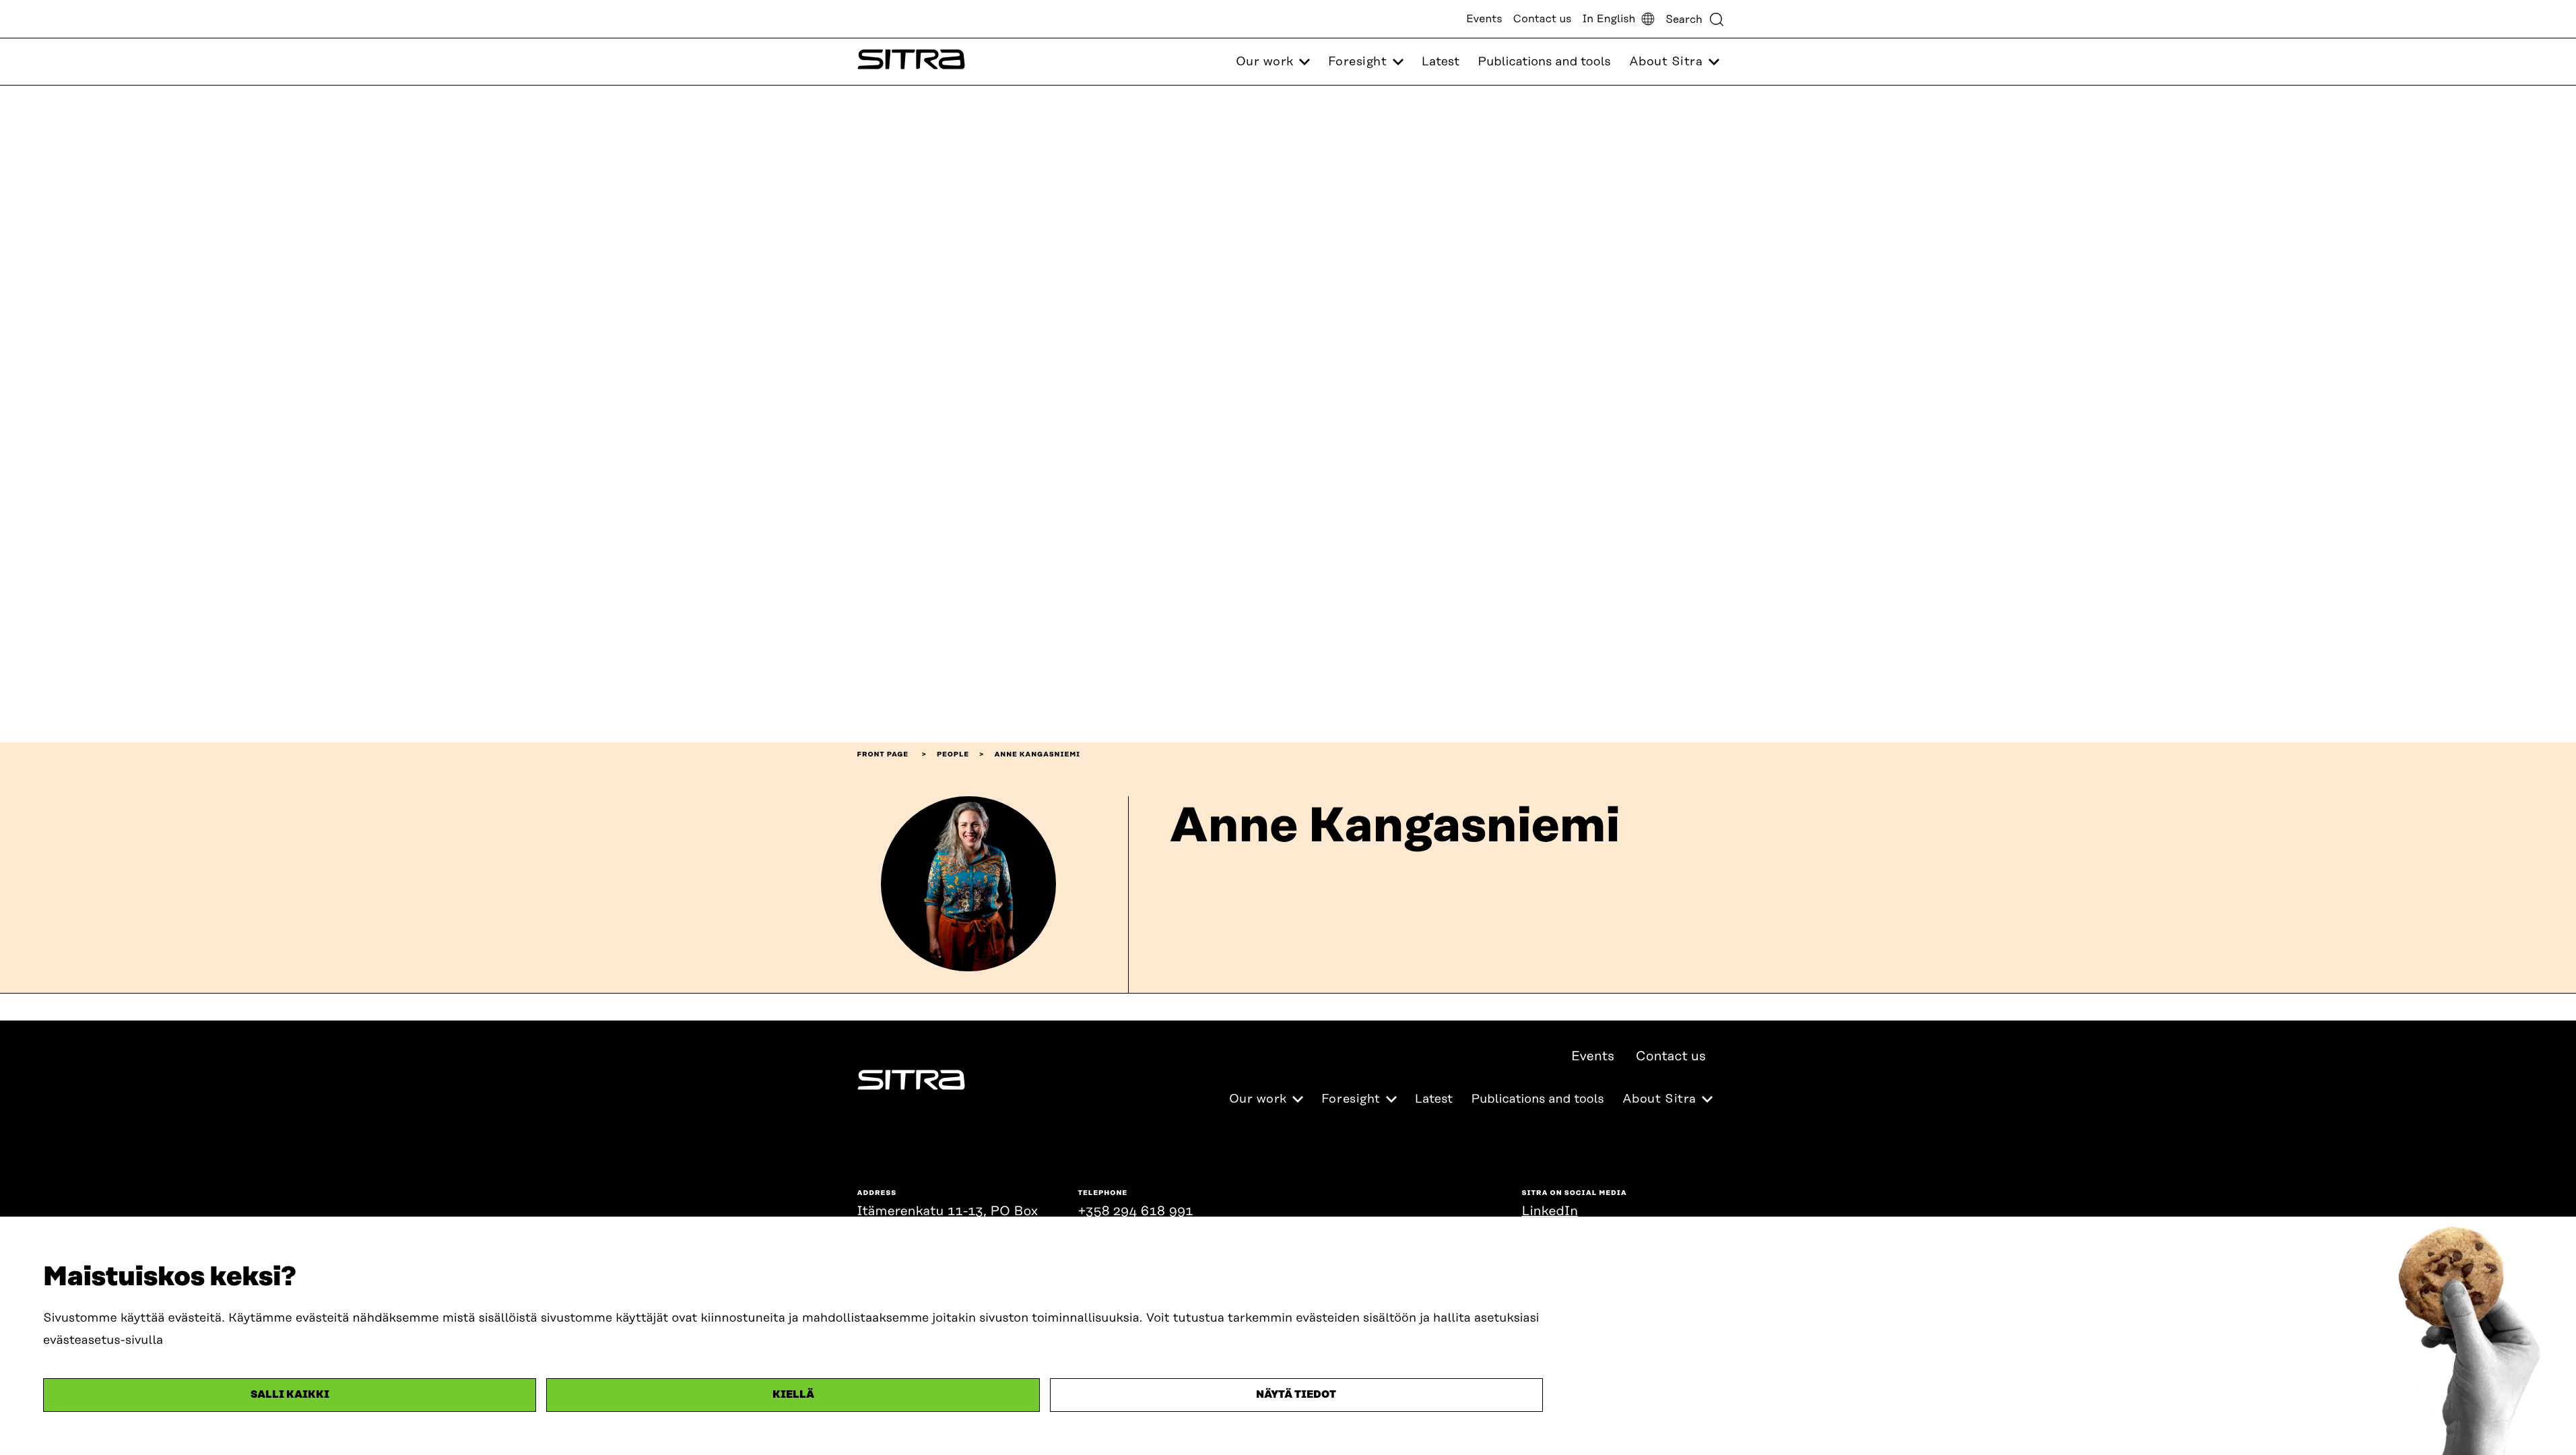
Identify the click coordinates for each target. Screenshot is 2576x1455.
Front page (883, 754)
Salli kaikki (290, 1395)
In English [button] (1609, 19)
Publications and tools (1544, 62)
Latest (1441, 62)
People (953, 754)
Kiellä (793, 1395)
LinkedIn (1550, 1211)
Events (1484, 19)
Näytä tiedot (1296, 1395)
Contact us (1543, 19)
